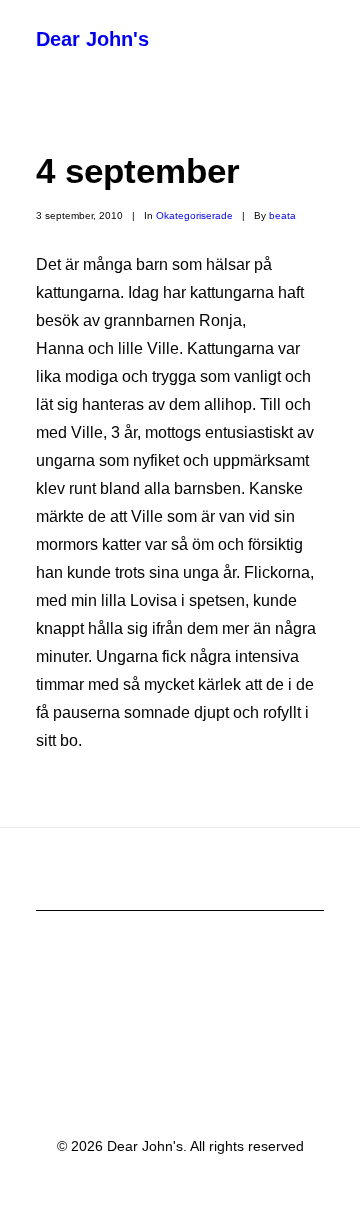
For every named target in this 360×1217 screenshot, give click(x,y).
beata (282, 215)
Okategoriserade (194, 215)
